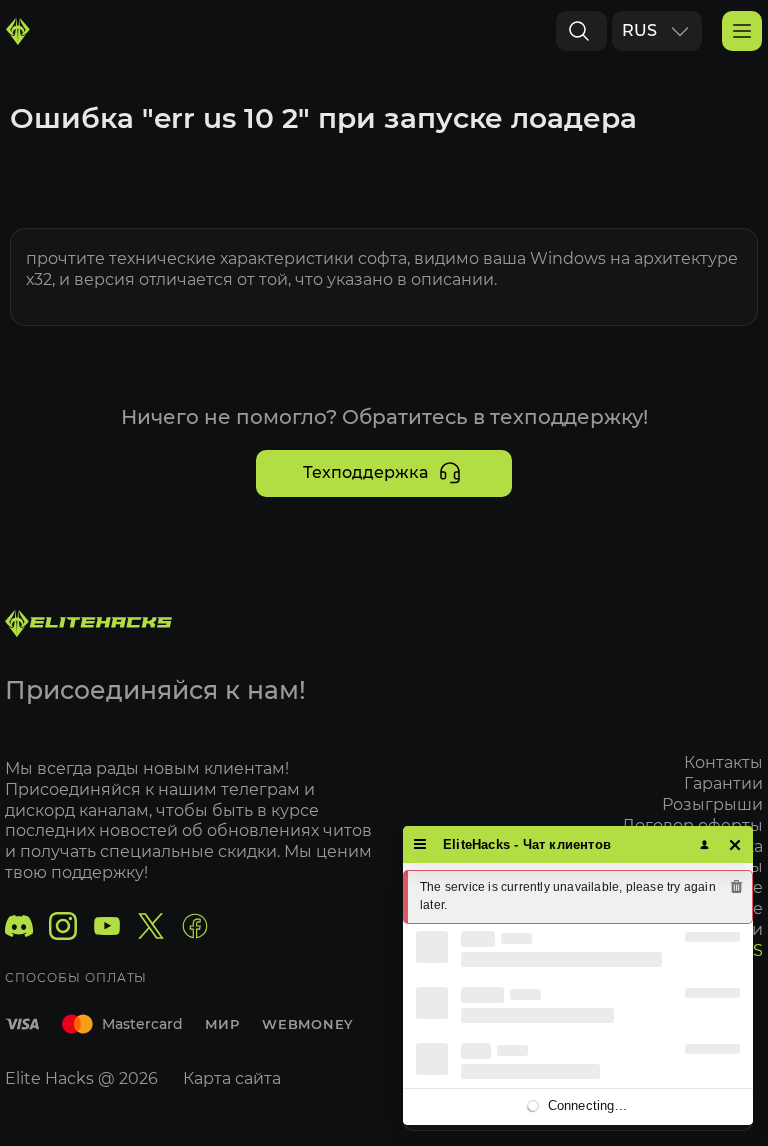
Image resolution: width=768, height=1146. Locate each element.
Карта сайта (232, 1078)
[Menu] (420, 844)
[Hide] (735, 844)
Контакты (723, 762)
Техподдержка (365, 472)
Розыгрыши (712, 804)
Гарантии (723, 783)
